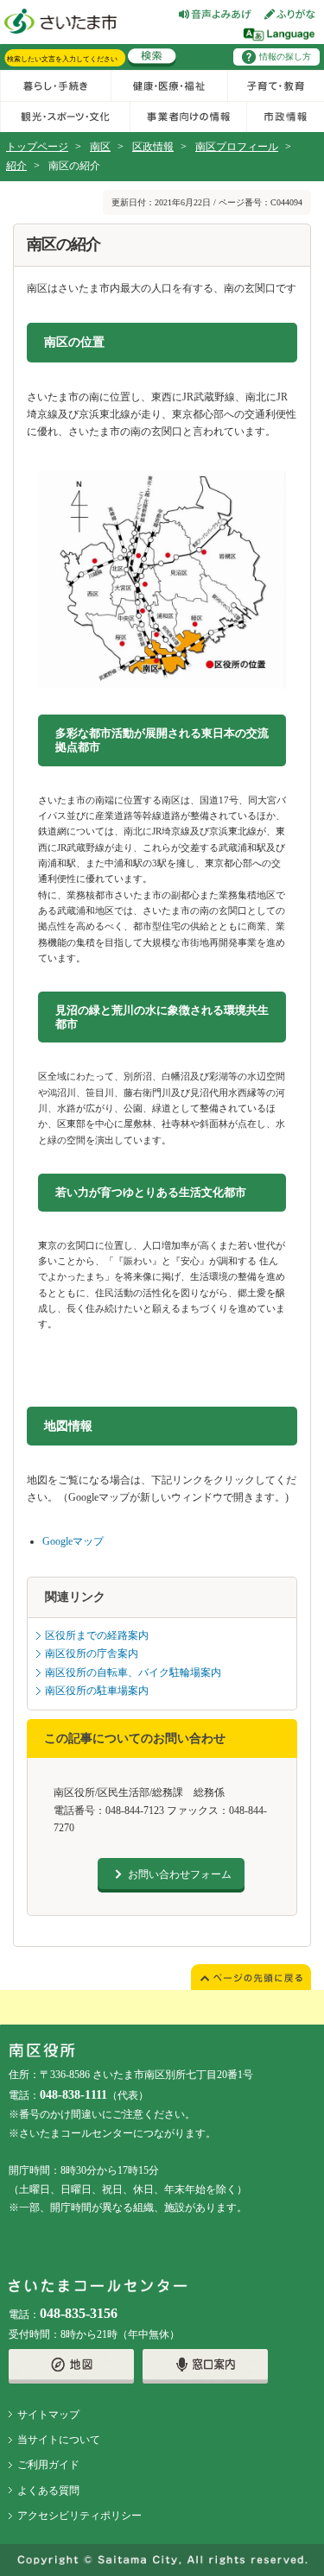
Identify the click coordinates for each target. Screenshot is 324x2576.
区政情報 (153, 147)
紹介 (16, 166)
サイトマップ (48, 2415)
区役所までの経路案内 (97, 1635)
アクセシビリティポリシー (79, 2516)
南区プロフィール (237, 147)
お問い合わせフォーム (180, 1874)
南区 (100, 147)
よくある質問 (48, 2491)
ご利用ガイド (48, 2465)
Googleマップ (73, 1541)
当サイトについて (59, 2440)
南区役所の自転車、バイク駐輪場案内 (133, 1672)
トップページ (37, 147)
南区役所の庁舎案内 (92, 1653)
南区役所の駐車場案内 (97, 1691)
